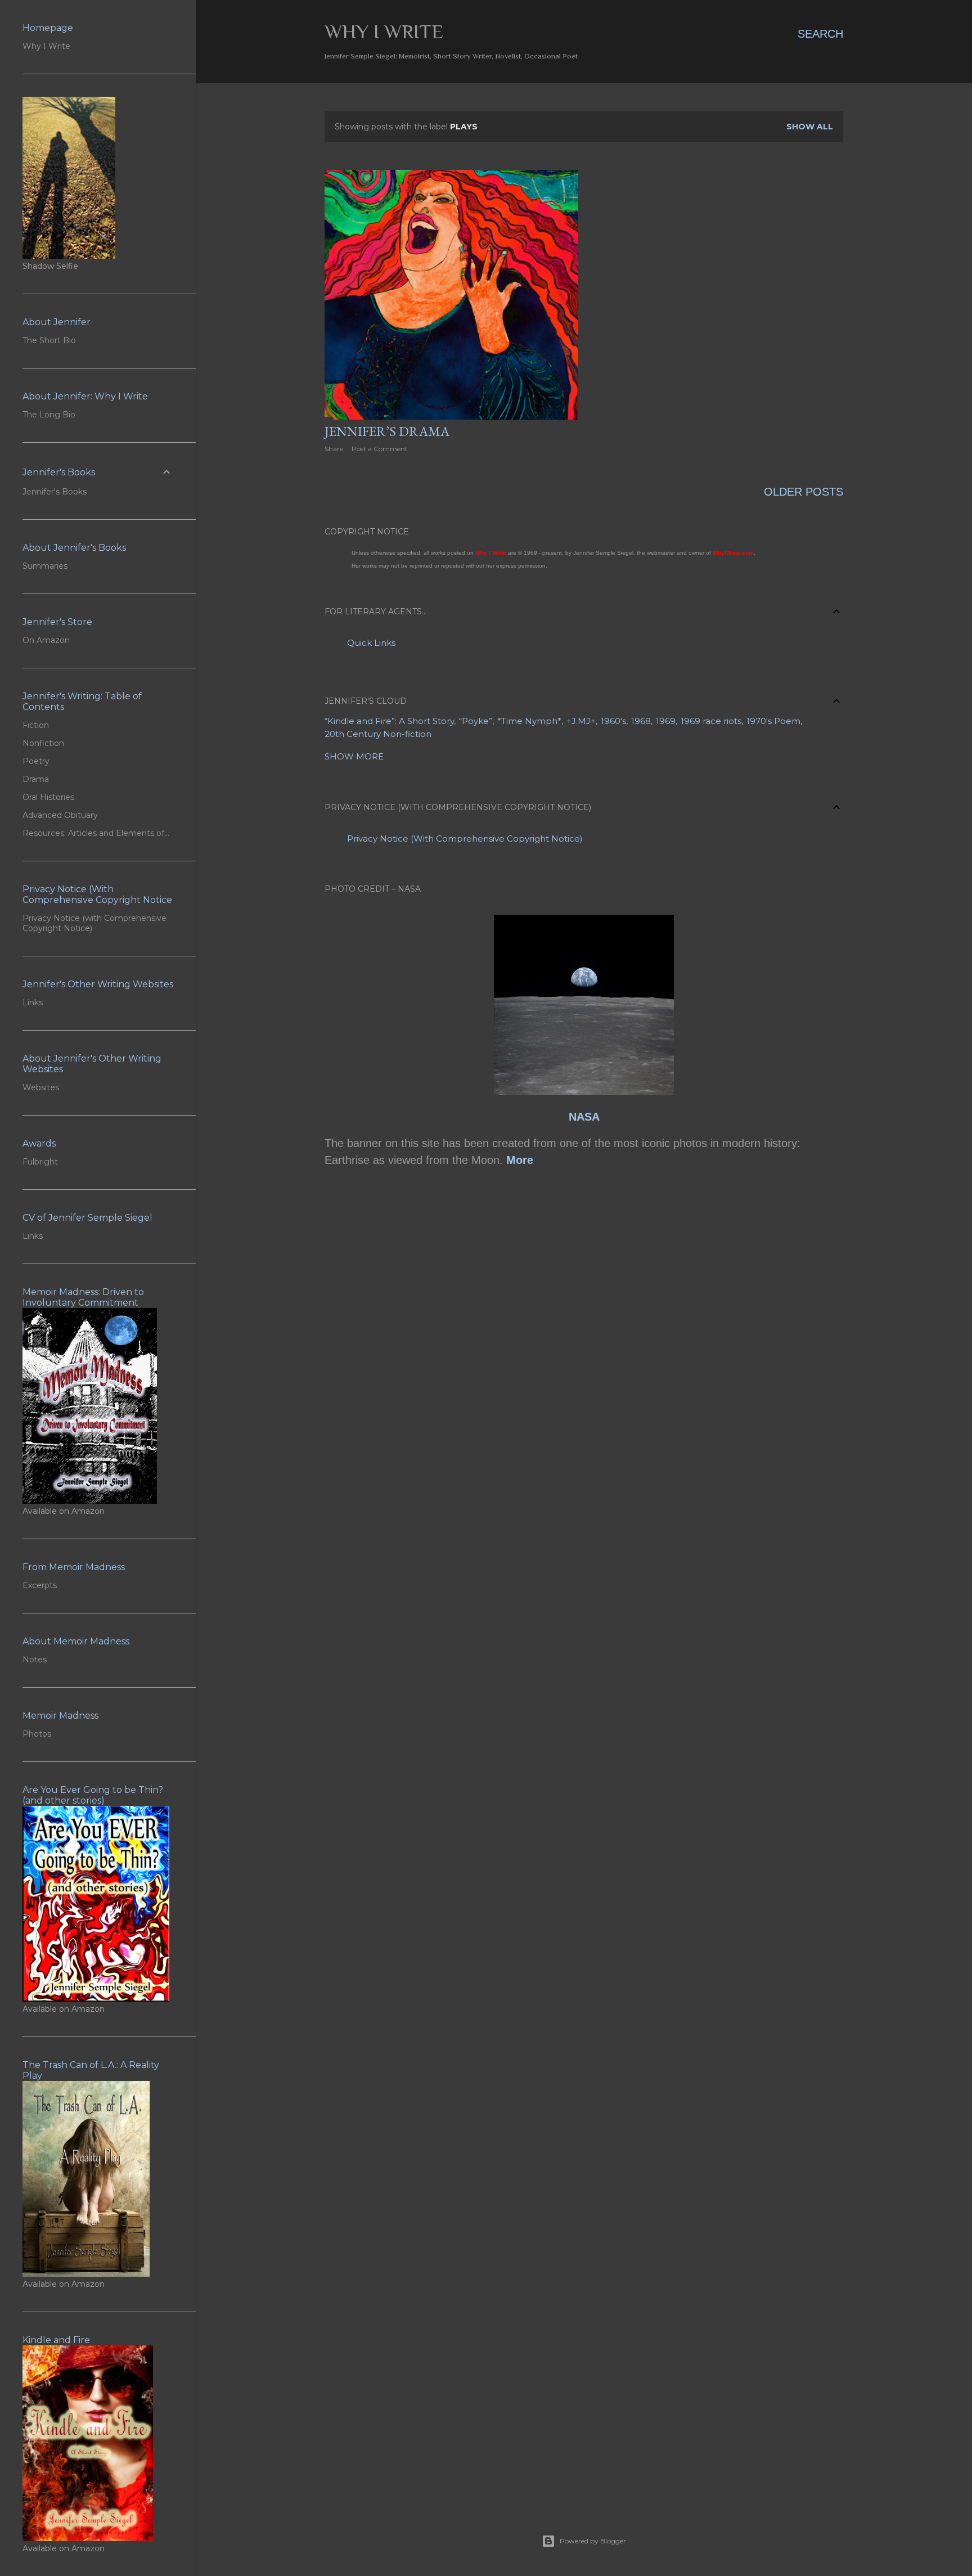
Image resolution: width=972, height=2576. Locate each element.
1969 (666, 721)
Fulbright (40, 1162)
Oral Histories (48, 797)
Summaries (45, 566)
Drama (36, 779)
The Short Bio (49, 340)
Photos (37, 1734)
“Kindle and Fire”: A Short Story (389, 721)
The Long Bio (49, 415)
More (520, 1160)
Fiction (36, 725)
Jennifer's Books (55, 492)
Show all (810, 127)
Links (33, 1002)
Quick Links (371, 643)
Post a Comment (380, 449)
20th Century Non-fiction (378, 734)
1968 (641, 721)
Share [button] (334, 449)
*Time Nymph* (529, 721)
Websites (41, 1087)
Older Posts (804, 492)
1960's (613, 721)
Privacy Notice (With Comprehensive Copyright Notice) (465, 839)
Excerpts (40, 1585)
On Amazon (46, 640)
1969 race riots (711, 721)
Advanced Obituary (60, 815)
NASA (584, 1117)
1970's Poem (773, 721)
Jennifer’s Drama (387, 431)
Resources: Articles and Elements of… (96, 833)
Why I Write (384, 32)
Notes (35, 1660)
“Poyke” (476, 721)
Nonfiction (43, 743)
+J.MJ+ (581, 721)
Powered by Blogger (593, 2541)
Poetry (36, 761)
